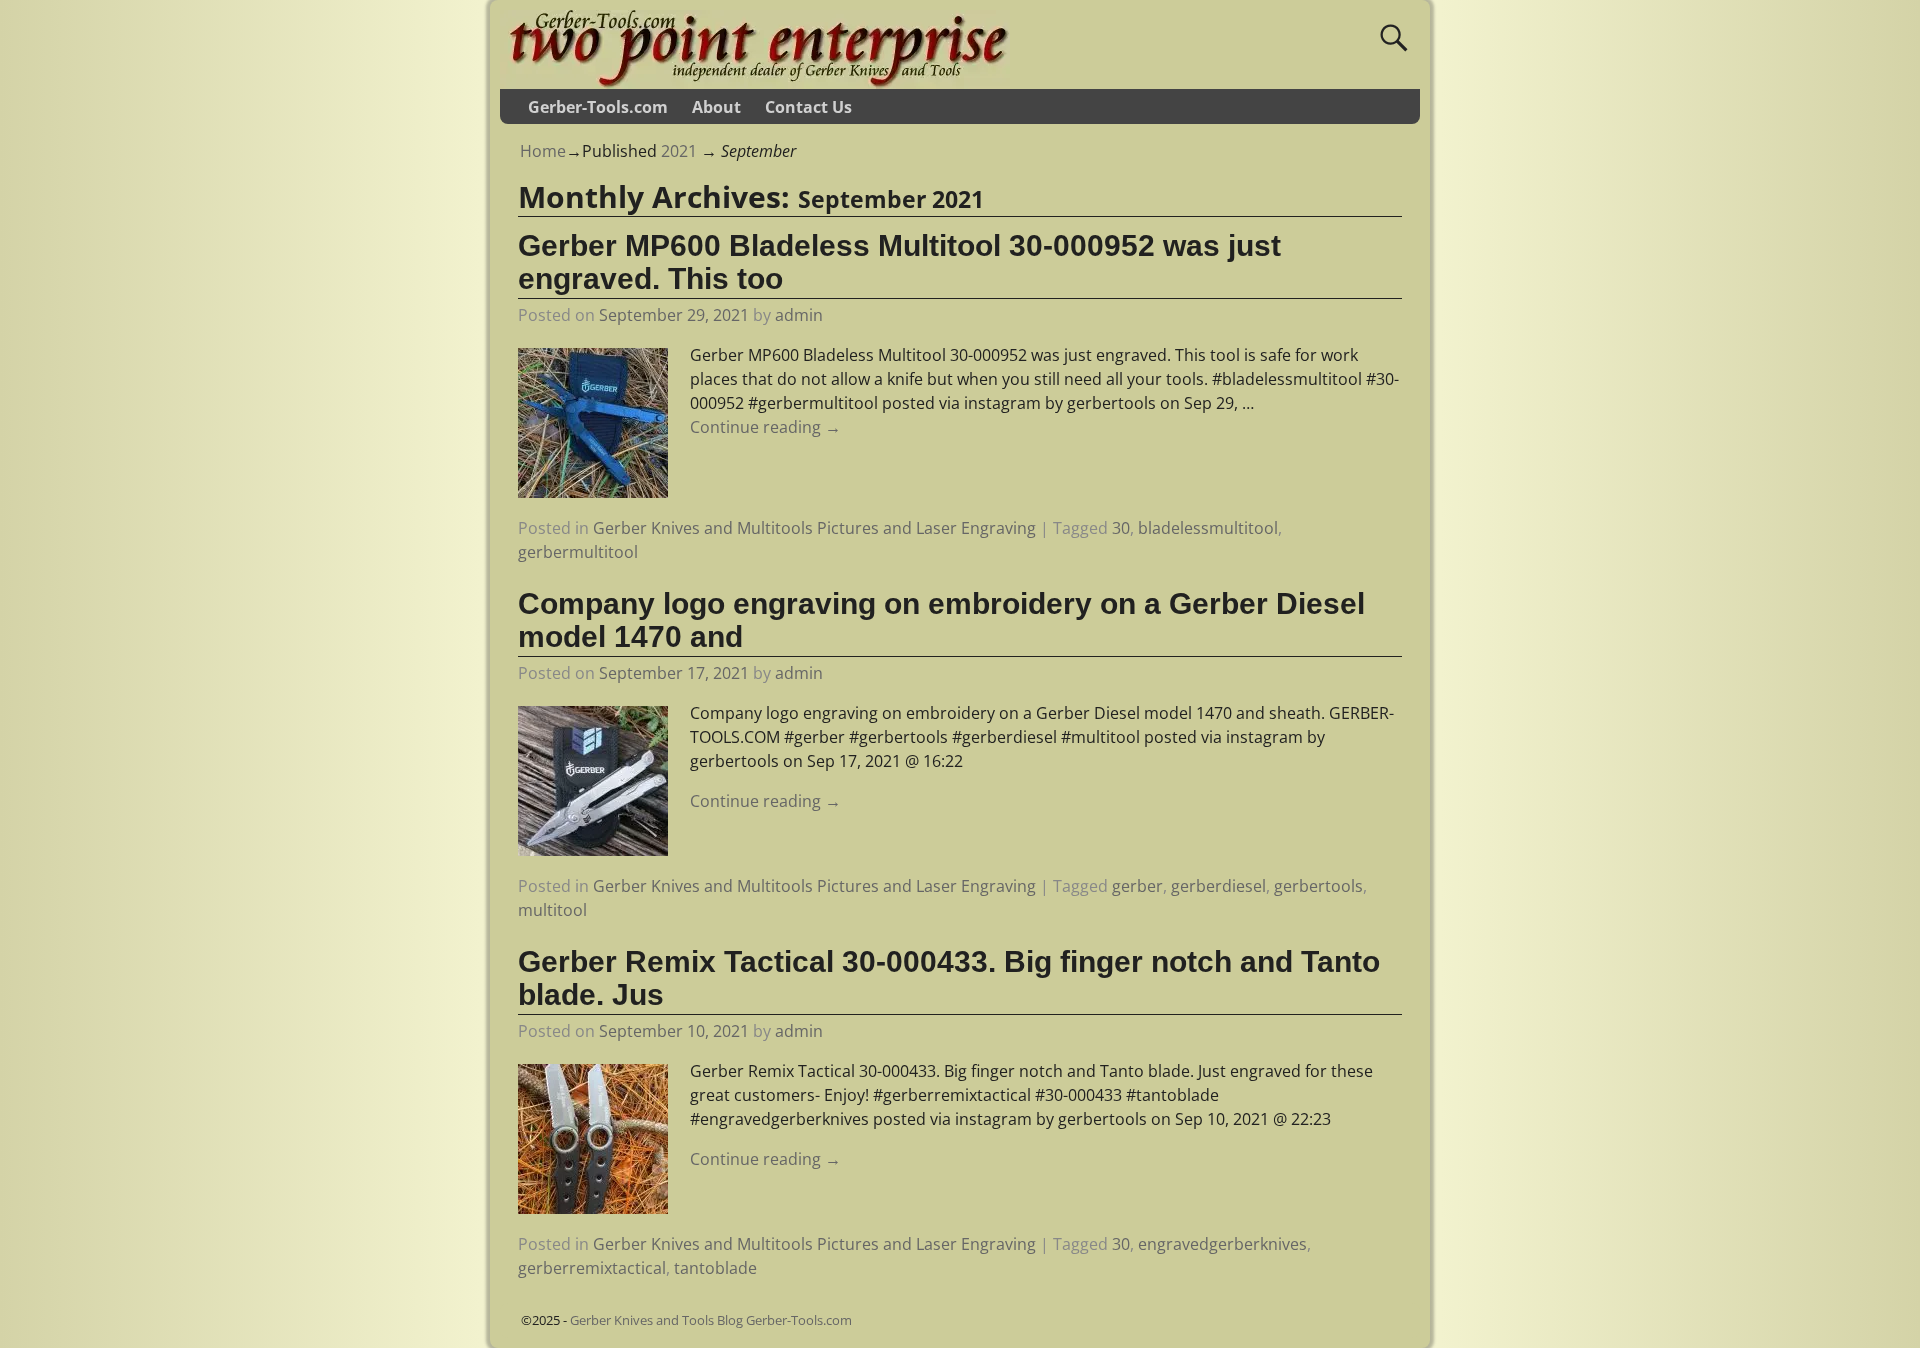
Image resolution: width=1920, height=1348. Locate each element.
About (716, 107)
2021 (679, 151)
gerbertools (1318, 886)
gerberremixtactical (592, 1268)
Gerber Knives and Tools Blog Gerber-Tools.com (711, 1320)
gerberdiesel (1218, 886)
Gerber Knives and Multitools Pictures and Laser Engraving (814, 528)
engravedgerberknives (1222, 1244)
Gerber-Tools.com (598, 107)
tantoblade (715, 1268)
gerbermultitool (578, 552)
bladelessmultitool (1208, 528)
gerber (1137, 886)
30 (1121, 528)
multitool (552, 910)
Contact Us (808, 107)
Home (543, 151)
